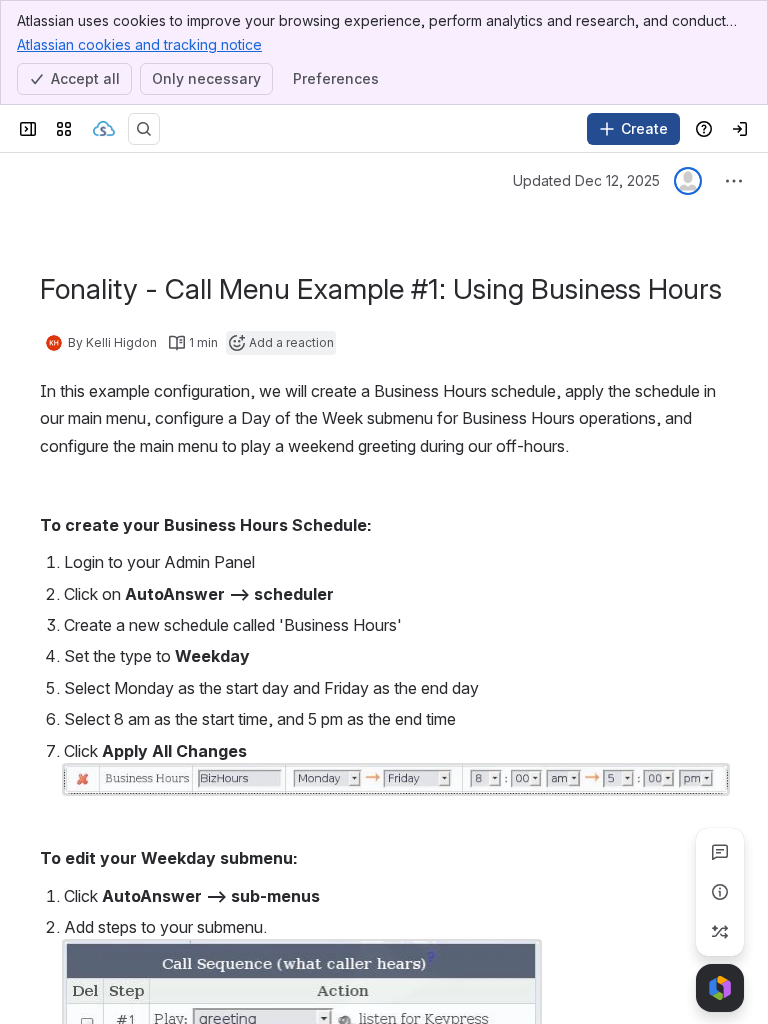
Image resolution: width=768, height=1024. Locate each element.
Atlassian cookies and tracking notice (139, 44)
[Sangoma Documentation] (104, 129)
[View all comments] (720, 852)
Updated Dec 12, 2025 (586, 180)
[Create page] (720, 932)
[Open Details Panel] (720, 892)
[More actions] (734, 181)
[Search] (144, 129)
